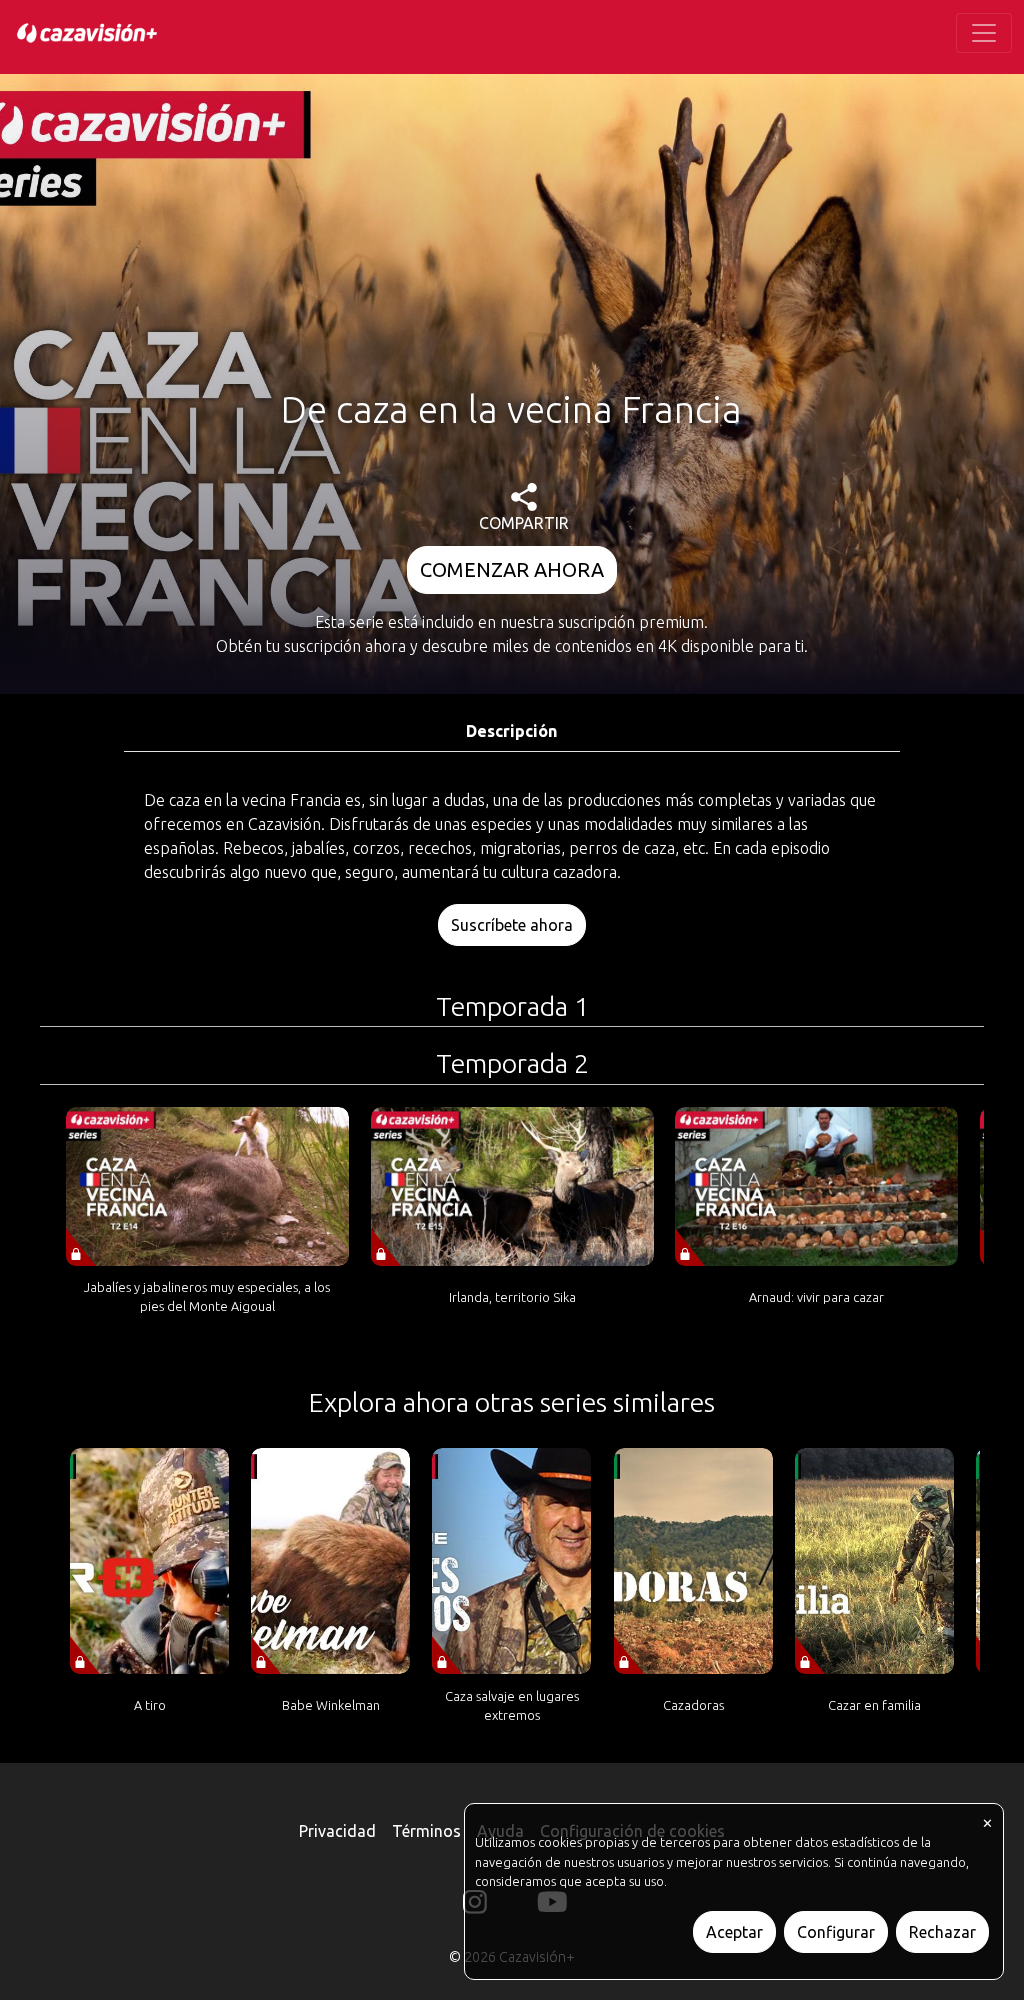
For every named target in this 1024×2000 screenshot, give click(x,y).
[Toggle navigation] (984, 33)
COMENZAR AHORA (512, 569)
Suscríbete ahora (512, 925)
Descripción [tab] (511, 731)
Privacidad (337, 1831)
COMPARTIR (524, 523)
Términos (426, 1831)
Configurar (836, 1932)
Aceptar (734, 1932)
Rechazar (942, 1932)
